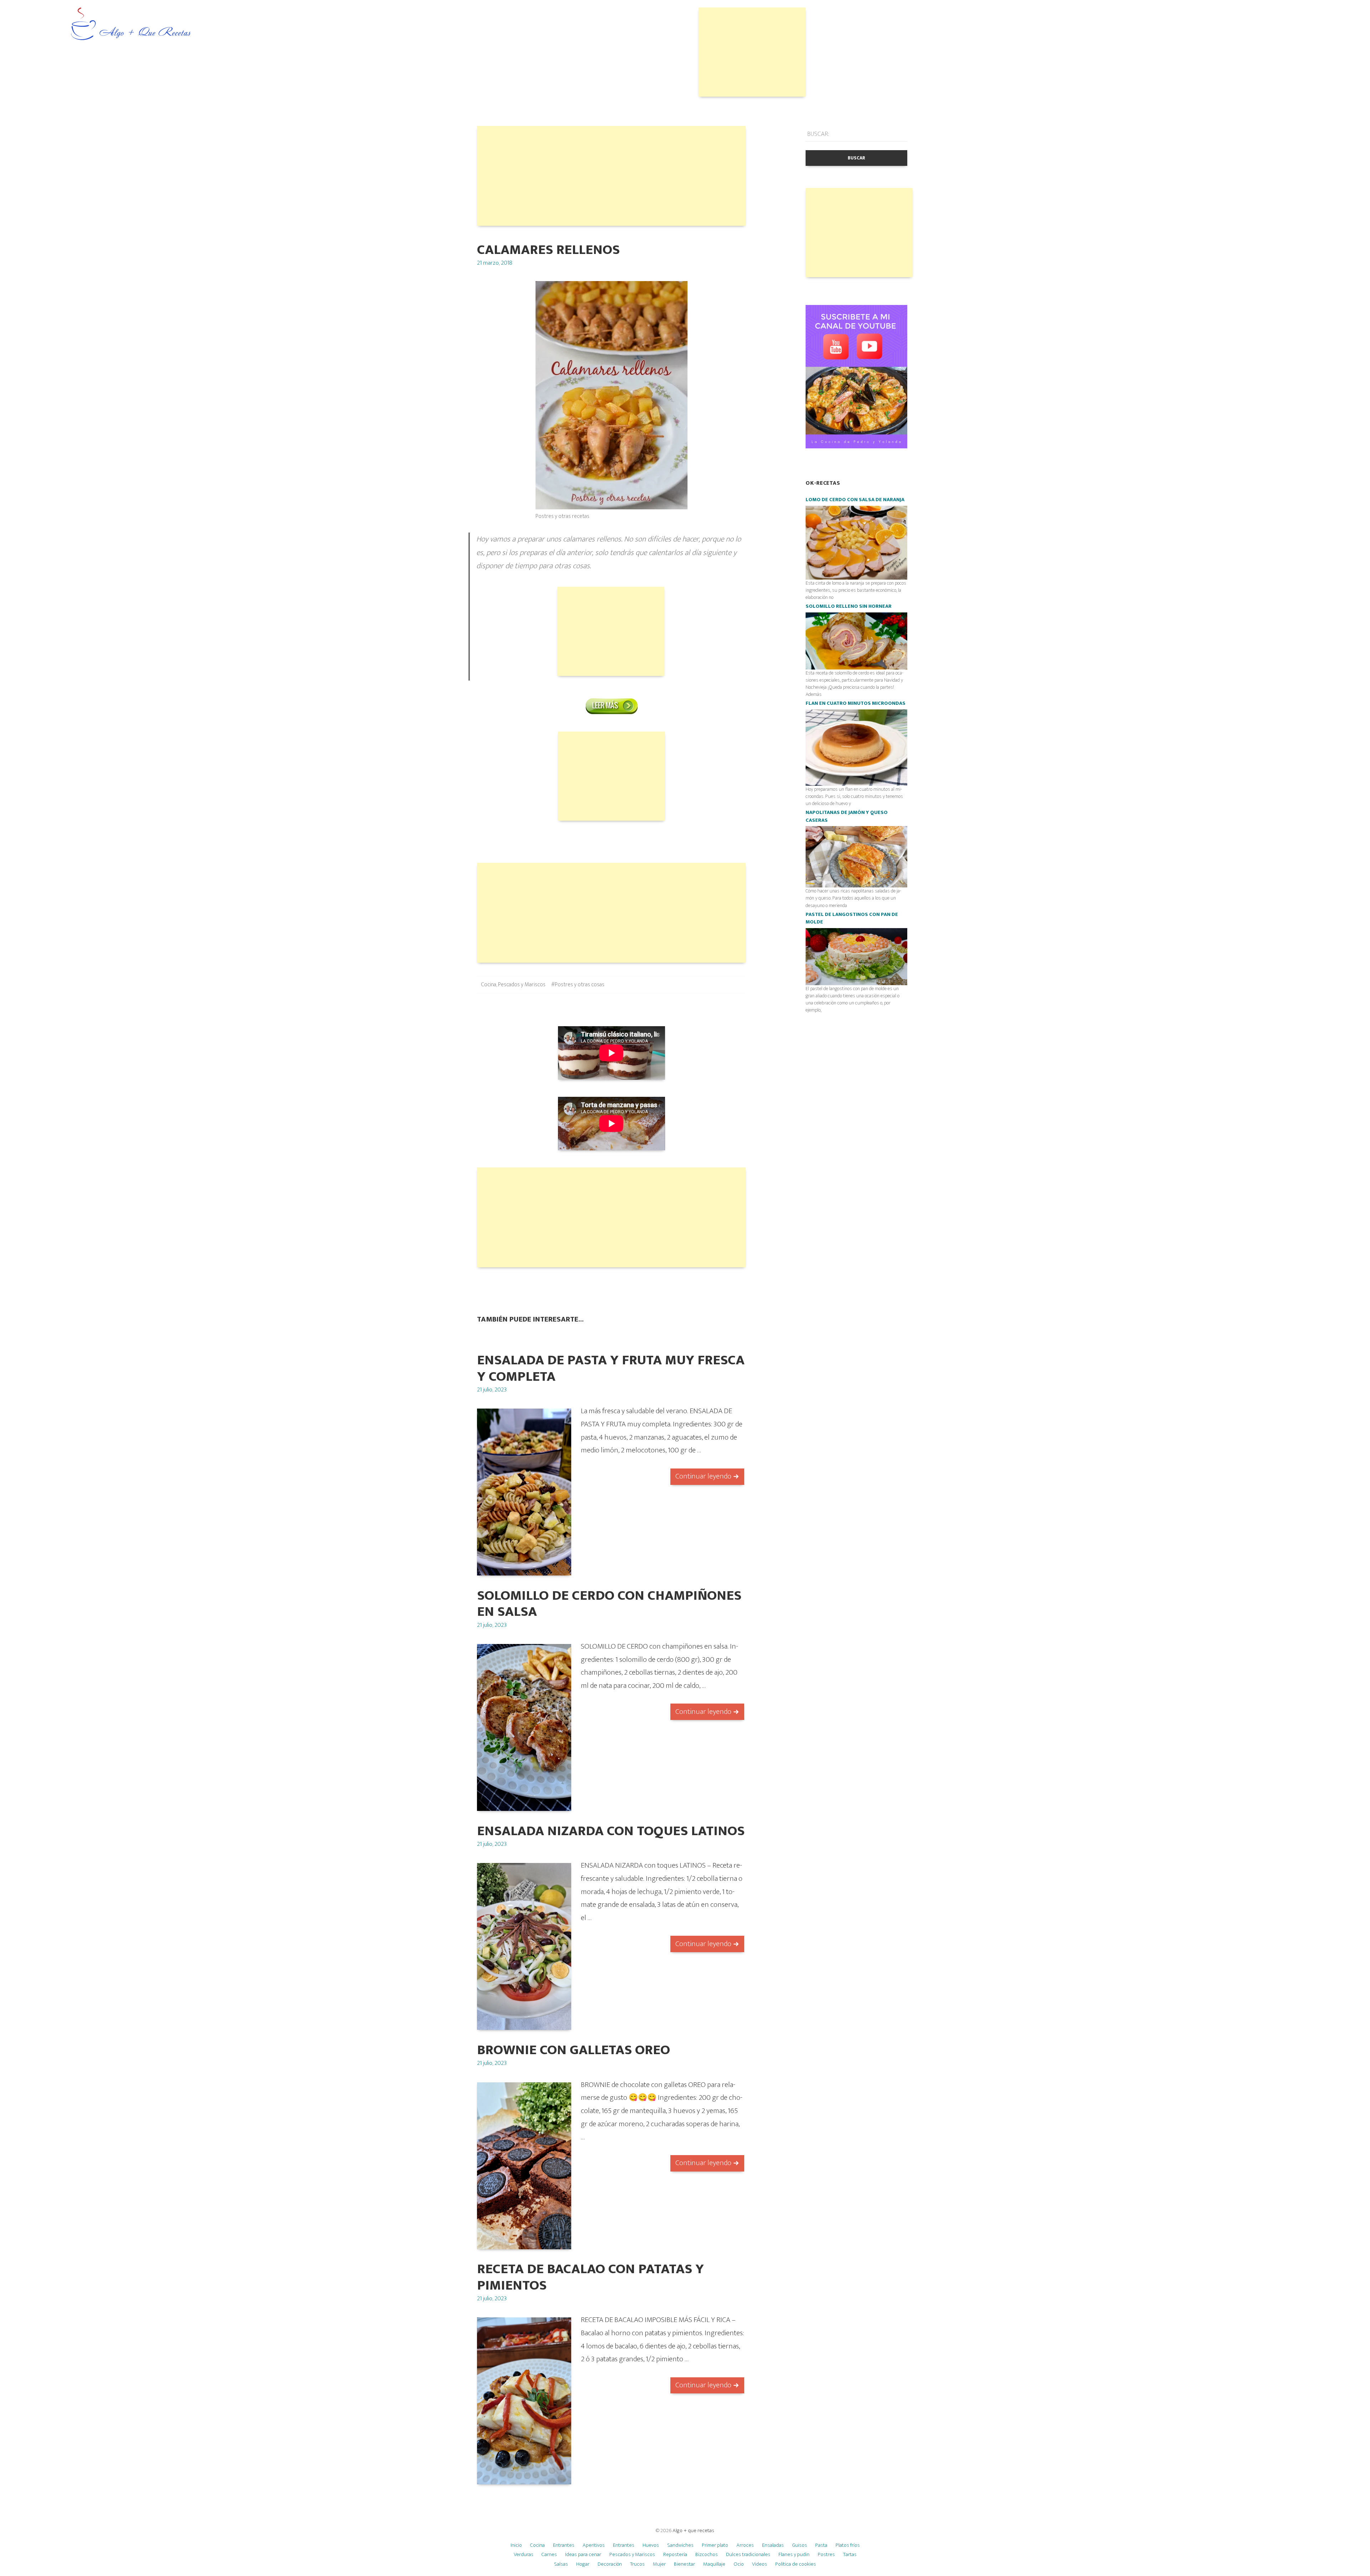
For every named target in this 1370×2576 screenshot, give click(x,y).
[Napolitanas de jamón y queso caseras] (856, 857)
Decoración (610, 2564)
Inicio (516, 2545)
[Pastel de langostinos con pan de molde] (856, 956)
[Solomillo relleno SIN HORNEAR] (856, 641)
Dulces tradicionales (748, 2554)
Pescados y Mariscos (522, 985)
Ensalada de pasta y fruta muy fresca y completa (611, 1368)
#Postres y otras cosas (578, 985)
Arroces (745, 2545)
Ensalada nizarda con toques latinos (611, 1831)
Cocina (489, 985)
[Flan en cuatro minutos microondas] (856, 747)
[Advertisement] (752, 52)
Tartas (850, 2554)
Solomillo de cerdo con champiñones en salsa (609, 1604)
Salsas (561, 2564)
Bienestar (684, 2564)
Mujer (659, 2564)
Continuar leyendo (703, 1476)
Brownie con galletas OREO (574, 2050)
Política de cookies (796, 2564)
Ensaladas (773, 2545)
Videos (760, 2564)
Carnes (549, 2554)
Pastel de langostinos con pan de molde (852, 918)
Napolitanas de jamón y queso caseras (847, 816)
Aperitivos (594, 2545)
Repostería (675, 2554)
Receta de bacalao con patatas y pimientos (590, 2277)
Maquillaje (714, 2564)
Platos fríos (848, 2545)
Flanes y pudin (794, 2554)
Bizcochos (707, 2554)
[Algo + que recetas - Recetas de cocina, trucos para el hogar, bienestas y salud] (131, 24)
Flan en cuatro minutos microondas (856, 703)
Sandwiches (680, 2545)
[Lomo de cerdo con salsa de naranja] (856, 542)
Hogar (583, 2564)
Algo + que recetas (693, 2531)
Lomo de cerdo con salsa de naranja (855, 500)
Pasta (821, 2545)
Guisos (800, 2545)
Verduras (524, 2554)
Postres (826, 2554)
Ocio (739, 2564)
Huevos (651, 2545)
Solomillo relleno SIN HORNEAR (849, 606)
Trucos (637, 2564)
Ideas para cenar (583, 2554)
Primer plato (715, 2545)
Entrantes (564, 2545)
